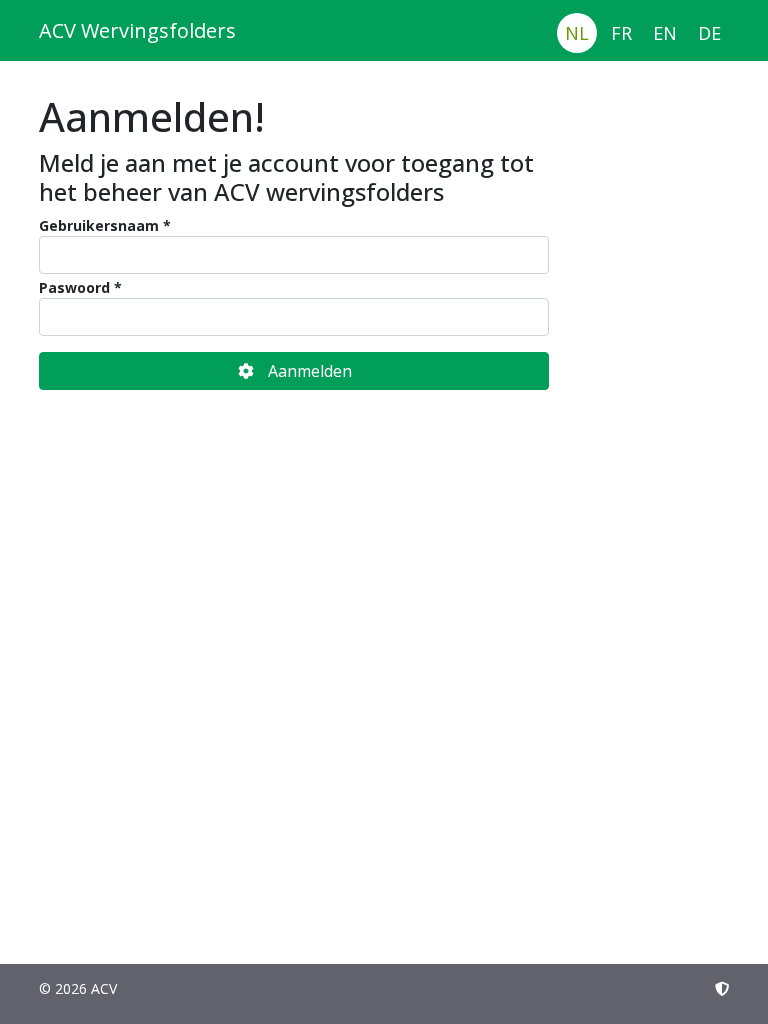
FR (621, 33)
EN (665, 33)
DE (709, 33)
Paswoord (74, 287)
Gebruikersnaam (99, 225)
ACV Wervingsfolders (137, 30)
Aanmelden (310, 371)
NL (577, 33)
